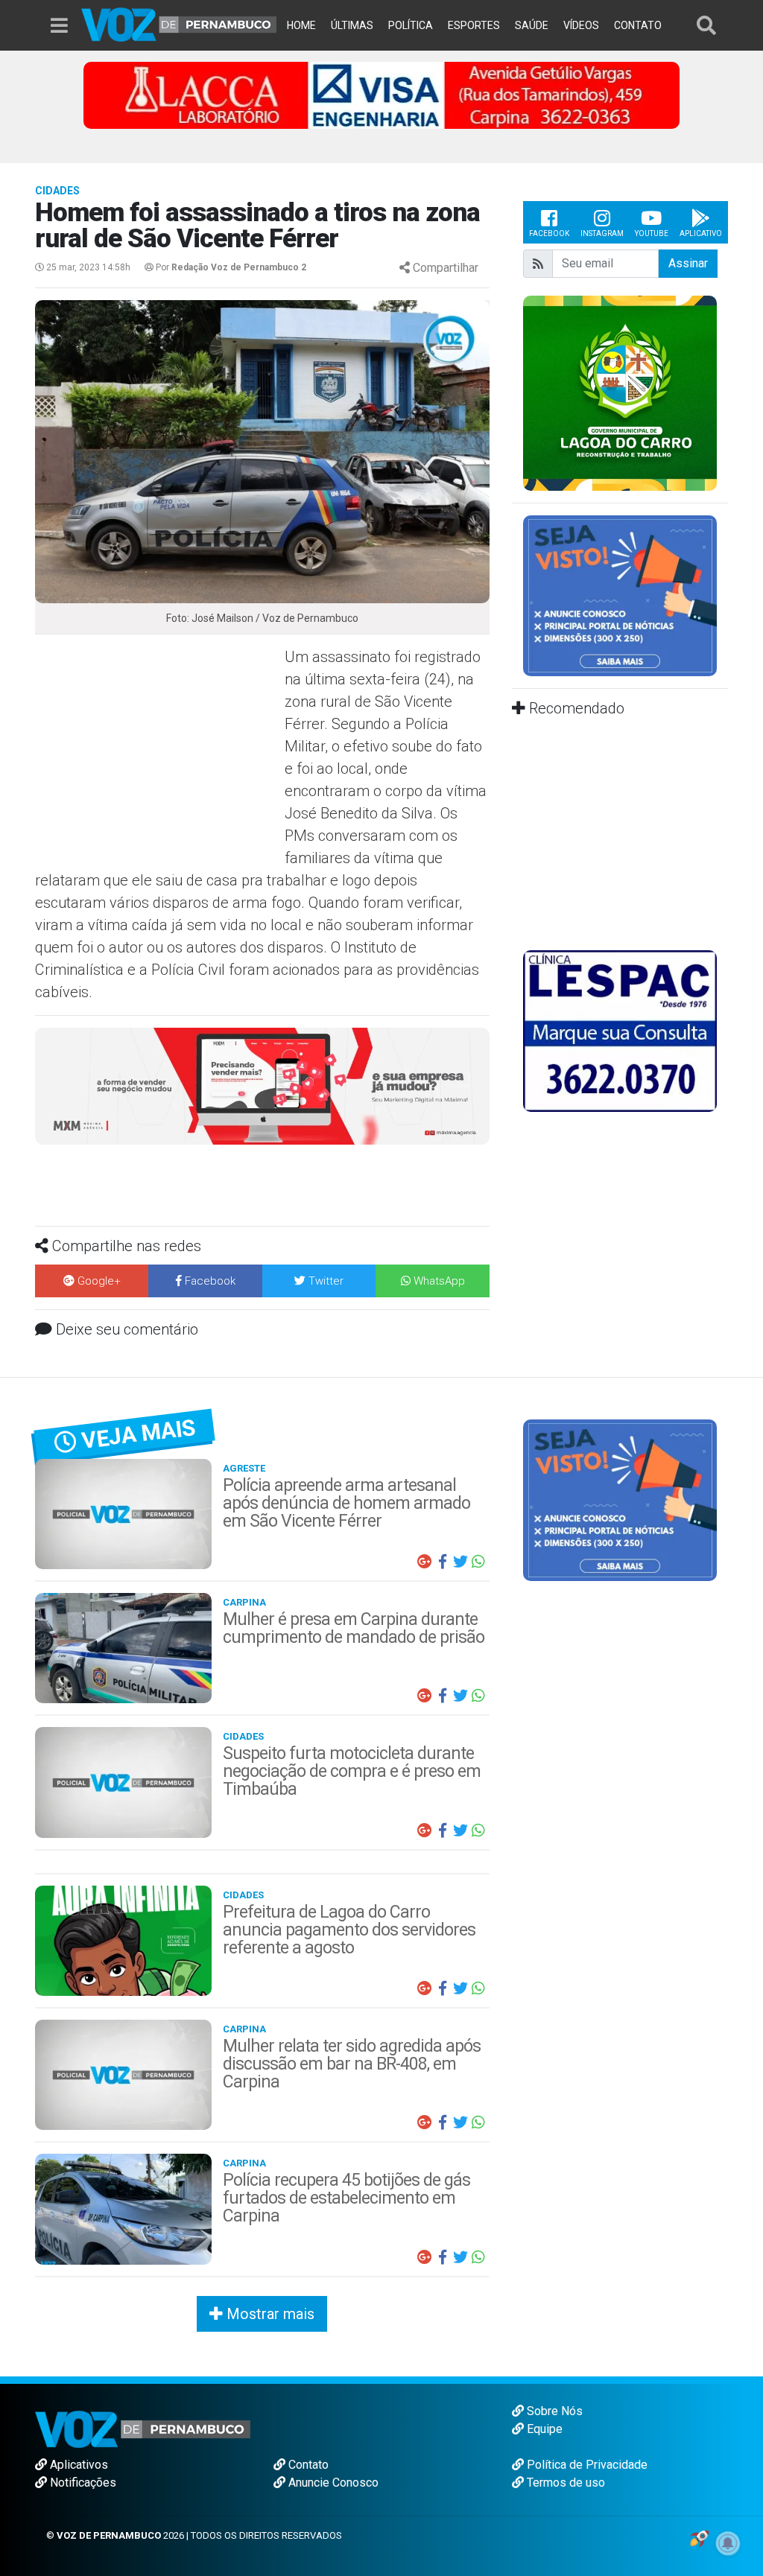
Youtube (652, 233)
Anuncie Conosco (332, 2483)
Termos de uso (564, 2483)
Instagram (602, 233)
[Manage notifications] (728, 2543)
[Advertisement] (158, 754)
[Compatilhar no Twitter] (460, 1562)
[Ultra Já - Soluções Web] (699, 2538)
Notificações (82, 2483)
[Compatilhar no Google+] (425, 1562)
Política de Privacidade (586, 2465)
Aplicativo (701, 233)
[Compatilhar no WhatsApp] (478, 1562)
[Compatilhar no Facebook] (443, 1562)
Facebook (549, 233)
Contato (307, 2465)
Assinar (688, 263)
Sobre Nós (553, 2411)
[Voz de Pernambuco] (179, 23)
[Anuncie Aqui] (620, 595)
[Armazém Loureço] (262, 1085)
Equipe (543, 2429)
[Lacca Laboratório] (381, 94)
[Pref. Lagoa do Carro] (620, 392)
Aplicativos (77, 2465)
